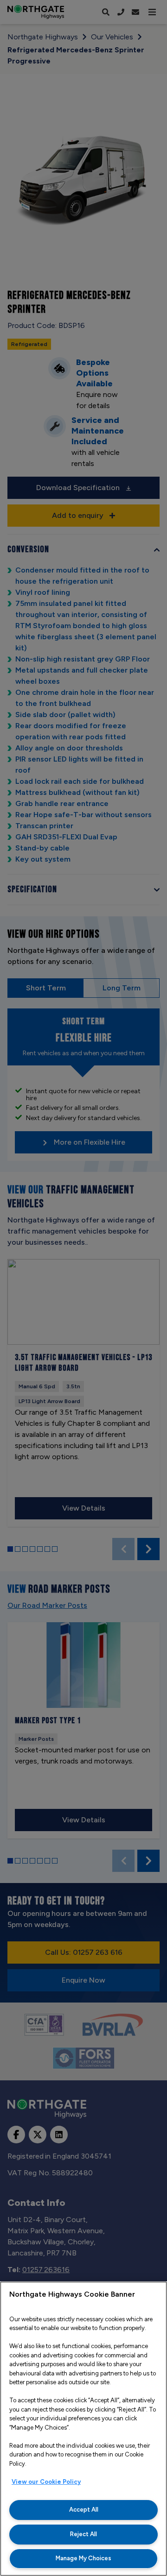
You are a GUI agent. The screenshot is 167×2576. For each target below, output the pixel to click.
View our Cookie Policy (46, 2482)
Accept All (84, 2510)
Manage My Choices (83, 2558)
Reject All (83, 2534)
